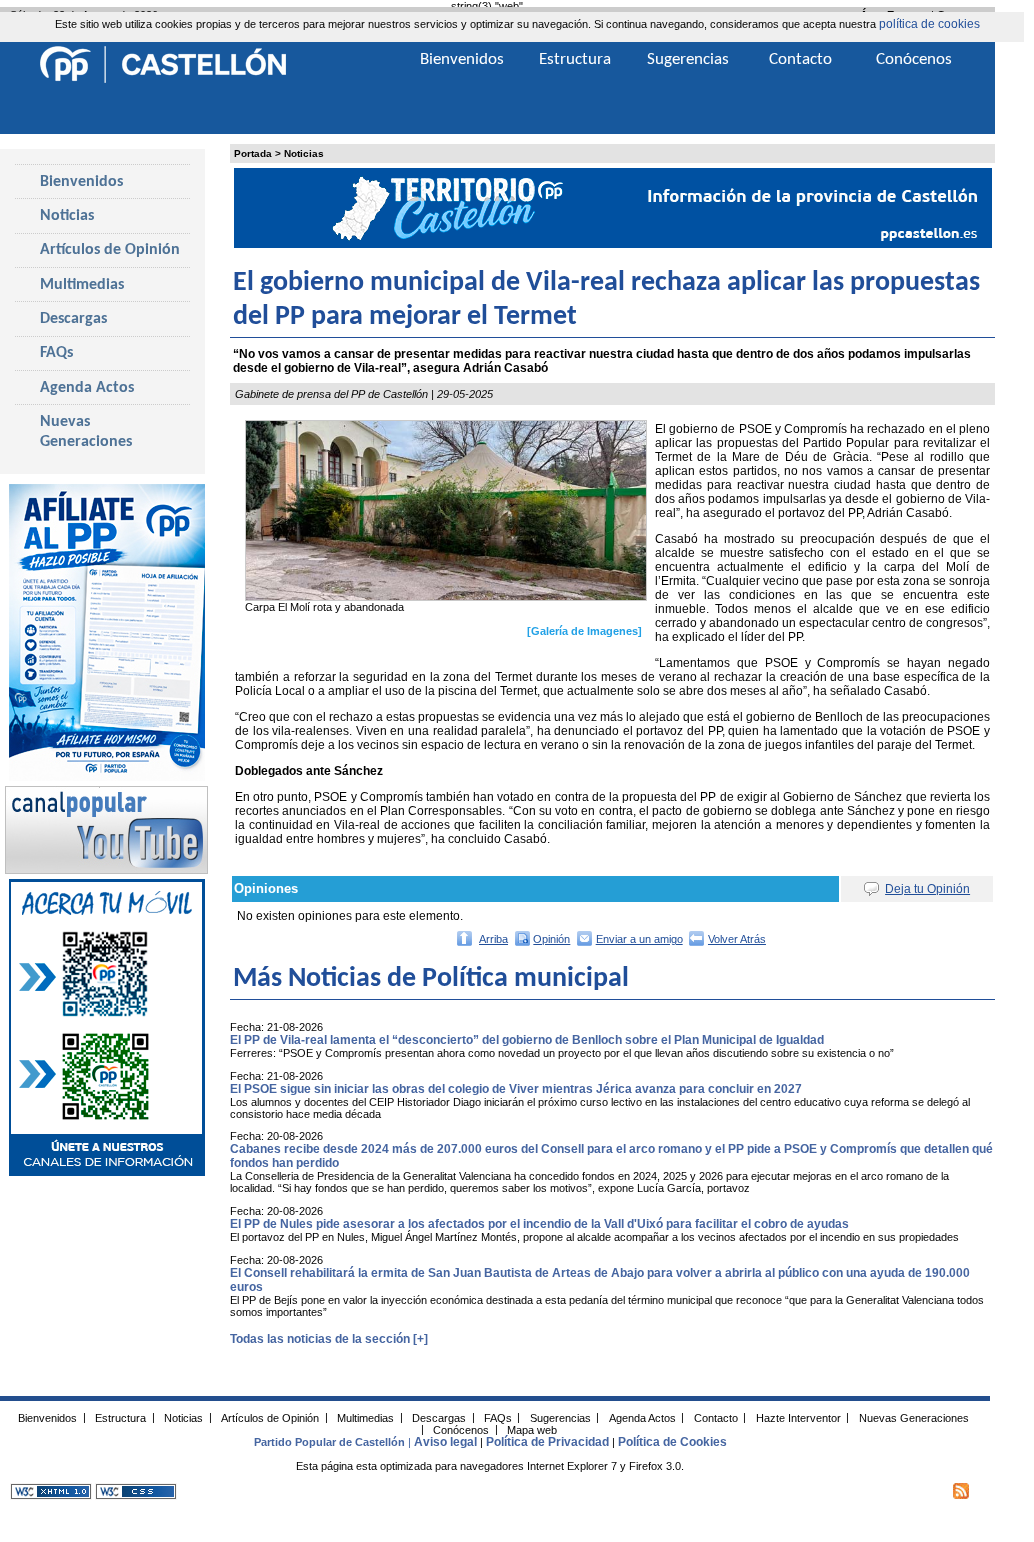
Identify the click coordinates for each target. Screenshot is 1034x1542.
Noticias (304, 153)
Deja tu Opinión (927, 889)
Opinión (551, 939)
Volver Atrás (737, 939)
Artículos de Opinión (110, 250)
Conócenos (914, 59)
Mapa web (532, 1429)
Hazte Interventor (798, 1417)
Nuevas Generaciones (86, 432)
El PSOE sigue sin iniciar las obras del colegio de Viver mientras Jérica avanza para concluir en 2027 (516, 1089)
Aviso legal (445, 1442)
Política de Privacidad (547, 1442)
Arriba (493, 939)
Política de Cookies (672, 1442)
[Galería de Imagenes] (584, 631)
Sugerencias (688, 59)
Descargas (73, 319)
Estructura (575, 59)
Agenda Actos (87, 388)
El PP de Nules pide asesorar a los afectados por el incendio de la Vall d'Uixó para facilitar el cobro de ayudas (539, 1224)
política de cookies (929, 24)
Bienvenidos (81, 182)
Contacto (800, 59)
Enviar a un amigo (639, 939)
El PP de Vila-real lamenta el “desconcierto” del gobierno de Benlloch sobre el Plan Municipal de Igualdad (527, 1040)
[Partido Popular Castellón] (163, 80)
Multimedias (82, 285)
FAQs (56, 353)
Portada (253, 153)
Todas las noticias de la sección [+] (329, 1339)
